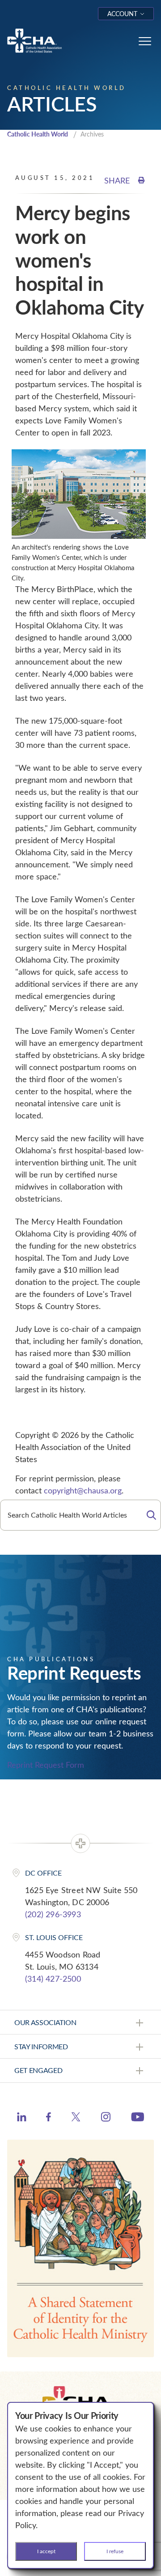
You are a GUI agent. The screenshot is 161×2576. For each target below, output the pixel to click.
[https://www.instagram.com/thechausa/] (106, 2119)
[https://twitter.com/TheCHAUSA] (76, 2118)
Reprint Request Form (46, 1765)
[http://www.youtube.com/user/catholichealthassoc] (138, 2118)
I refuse (115, 2551)
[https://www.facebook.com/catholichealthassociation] (49, 2118)
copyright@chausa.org (83, 1490)
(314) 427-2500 (53, 1979)
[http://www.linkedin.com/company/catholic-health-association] (22, 2118)
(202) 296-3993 (53, 1914)
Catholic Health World (38, 134)
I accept (46, 2551)
